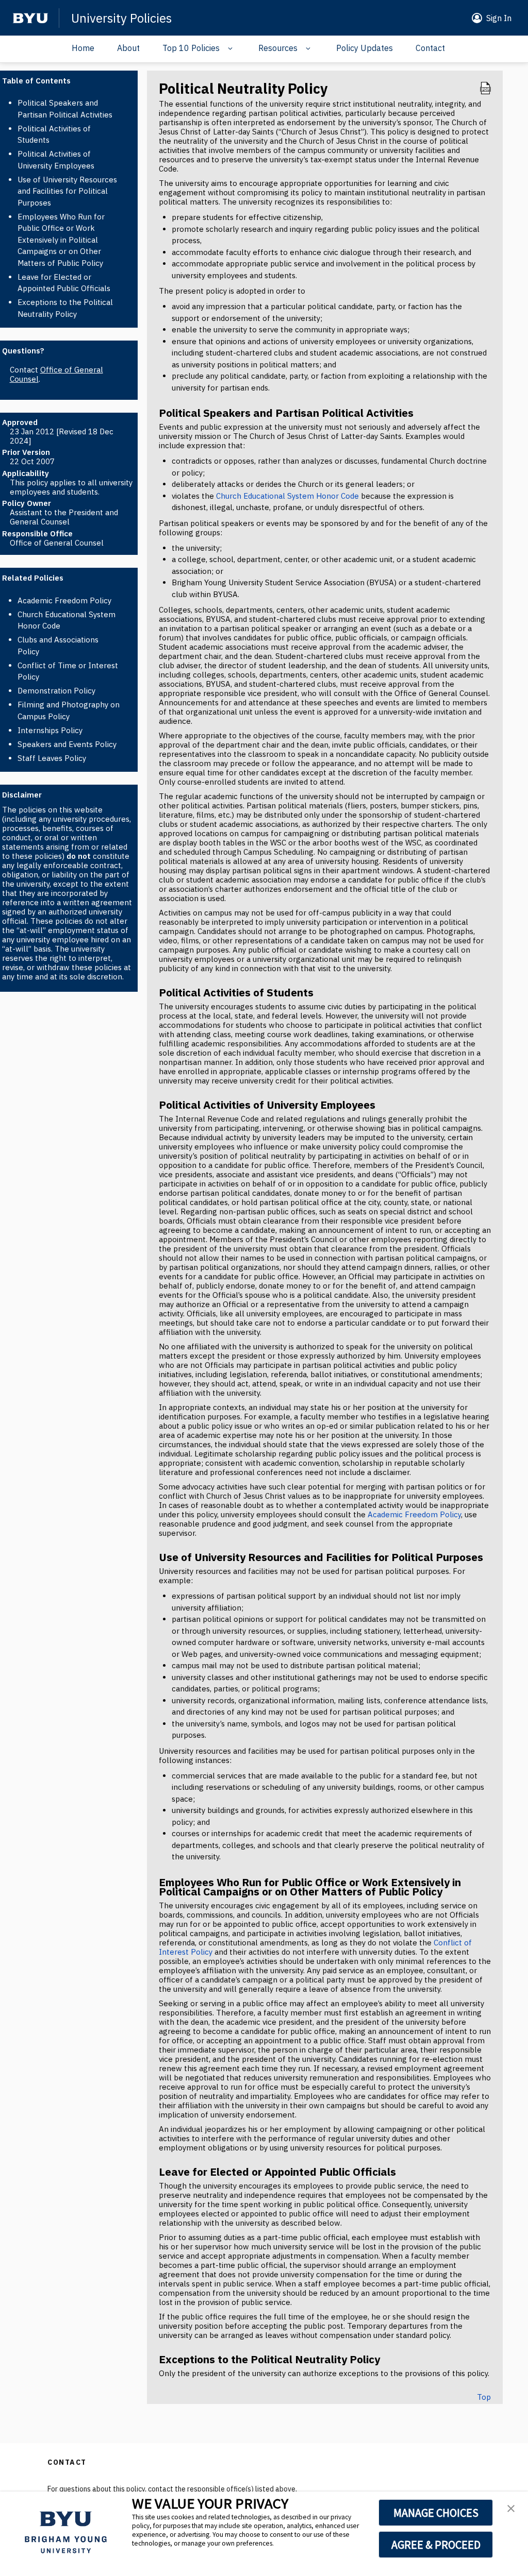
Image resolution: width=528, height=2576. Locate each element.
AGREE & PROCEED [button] (436, 2545)
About (128, 48)
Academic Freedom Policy (64, 600)
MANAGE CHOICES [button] (436, 2513)
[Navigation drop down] (228, 48)
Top (484, 2397)
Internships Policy (50, 730)
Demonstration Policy (56, 691)
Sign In (499, 18)
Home (83, 48)
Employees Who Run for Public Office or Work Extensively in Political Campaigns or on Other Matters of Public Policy (61, 240)
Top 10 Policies (191, 48)
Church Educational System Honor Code (287, 496)
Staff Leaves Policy (52, 758)
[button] (490, 18)
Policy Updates (365, 48)
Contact (430, 48)
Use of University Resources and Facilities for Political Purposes (67, 191)
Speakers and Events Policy (67, 744)
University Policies (121, 18)
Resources (278, 48)
